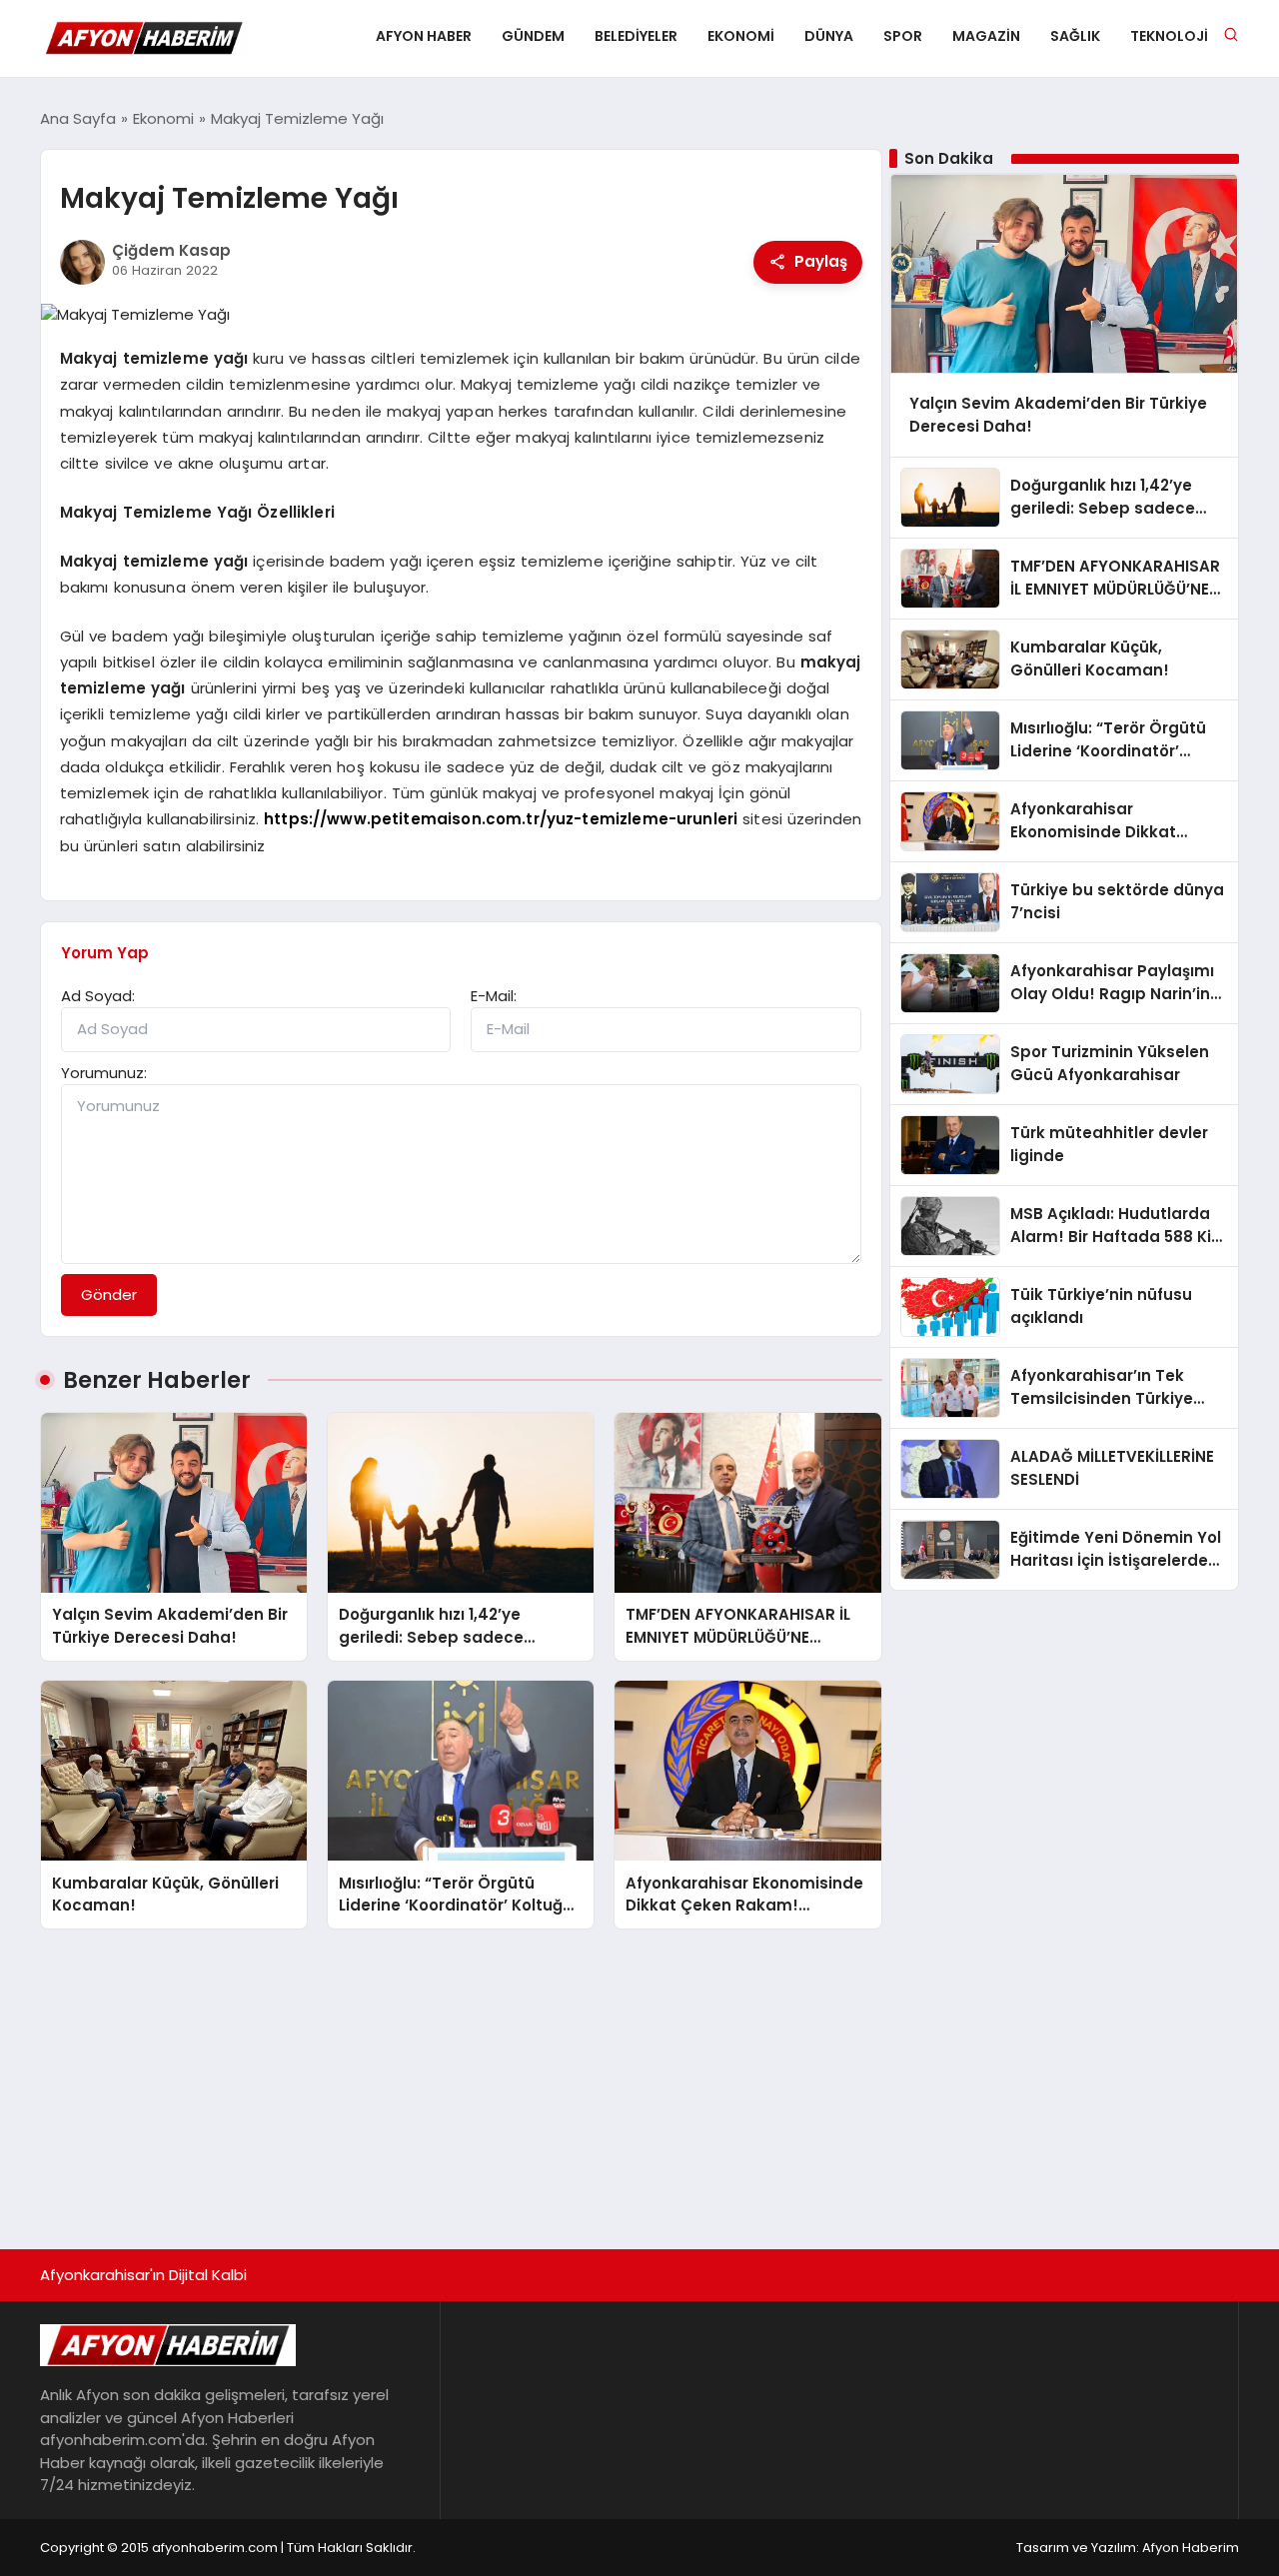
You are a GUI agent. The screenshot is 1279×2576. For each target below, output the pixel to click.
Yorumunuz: (104, 1073)
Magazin (986, 36)
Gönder (109, 1294)
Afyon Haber (424, 36)
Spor (903, 36)
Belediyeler (636, 36)
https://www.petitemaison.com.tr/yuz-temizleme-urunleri (501, 819)
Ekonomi (741, 36)
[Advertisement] (639, 2079)
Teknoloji (1169, 36)
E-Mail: (494, 996)
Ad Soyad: (98, 996)
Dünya (829, 36)
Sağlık (1075, 36)
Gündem (533, 36)
